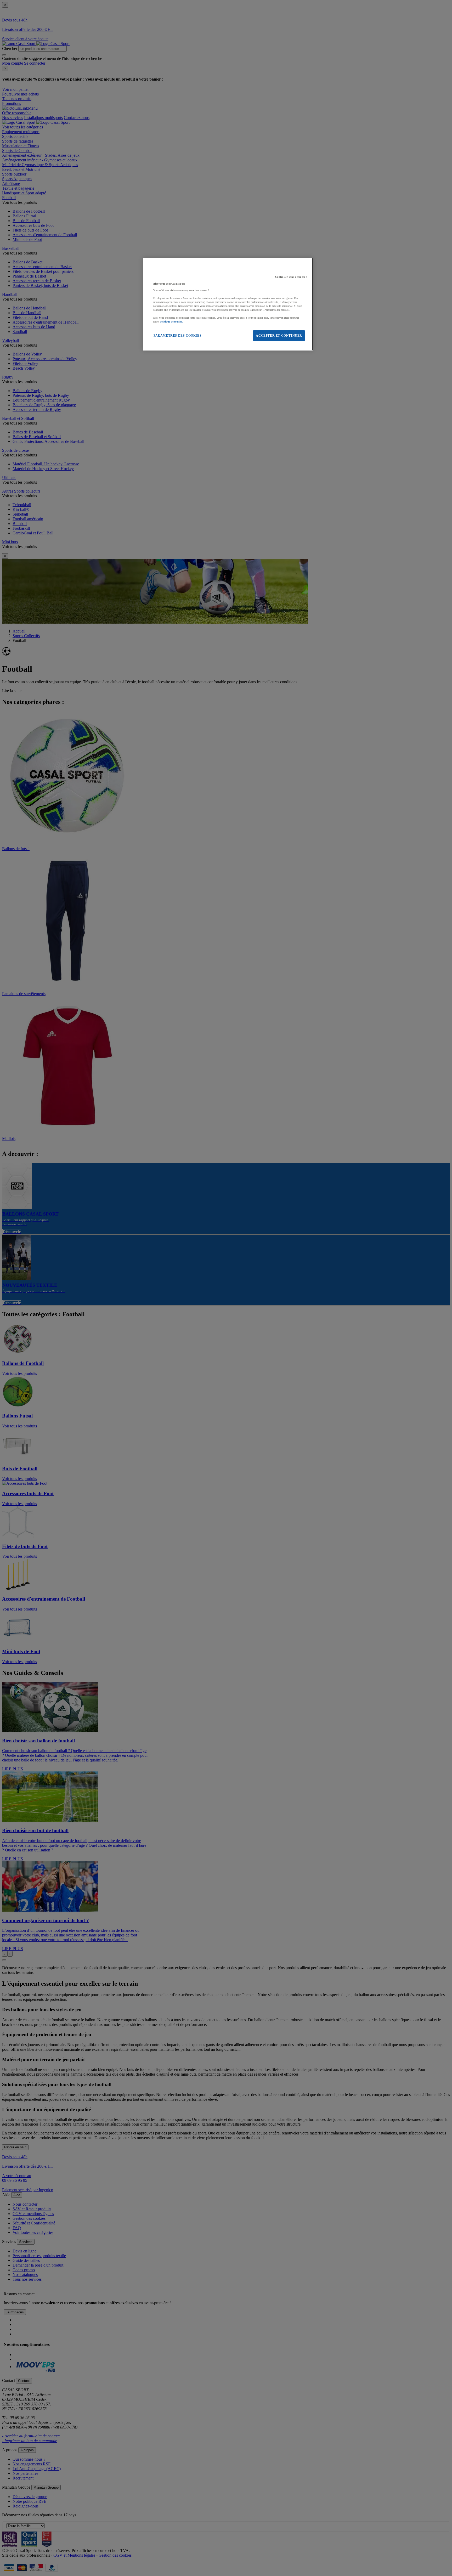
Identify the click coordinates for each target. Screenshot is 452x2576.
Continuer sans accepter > (292, 277)
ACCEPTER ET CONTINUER (279, 336)
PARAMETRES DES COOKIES (177, 336)
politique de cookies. (171, 322)
